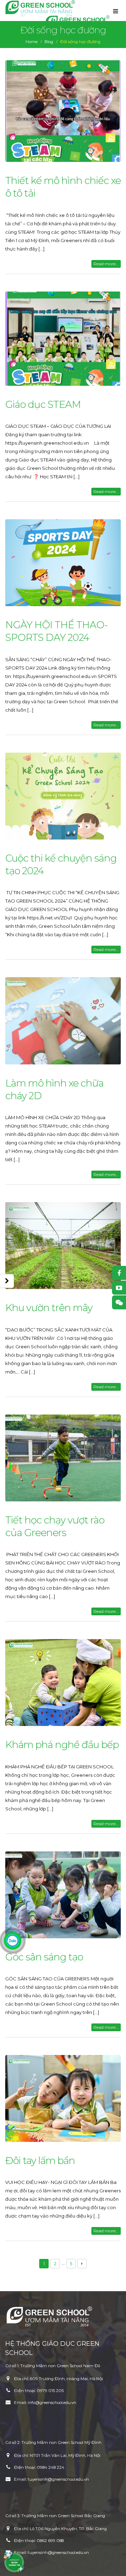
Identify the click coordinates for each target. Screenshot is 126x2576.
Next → (82, 2264)
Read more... (106, 264)
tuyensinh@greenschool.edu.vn (58, 2479)
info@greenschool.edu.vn (52, 2403)
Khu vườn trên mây (49, 1308)
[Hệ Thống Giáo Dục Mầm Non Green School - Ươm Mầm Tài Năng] (40, 8)
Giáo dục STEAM (43, 404)
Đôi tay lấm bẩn (40, 2160)
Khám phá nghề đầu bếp (62, 1745)
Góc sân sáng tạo (44, 1957)
